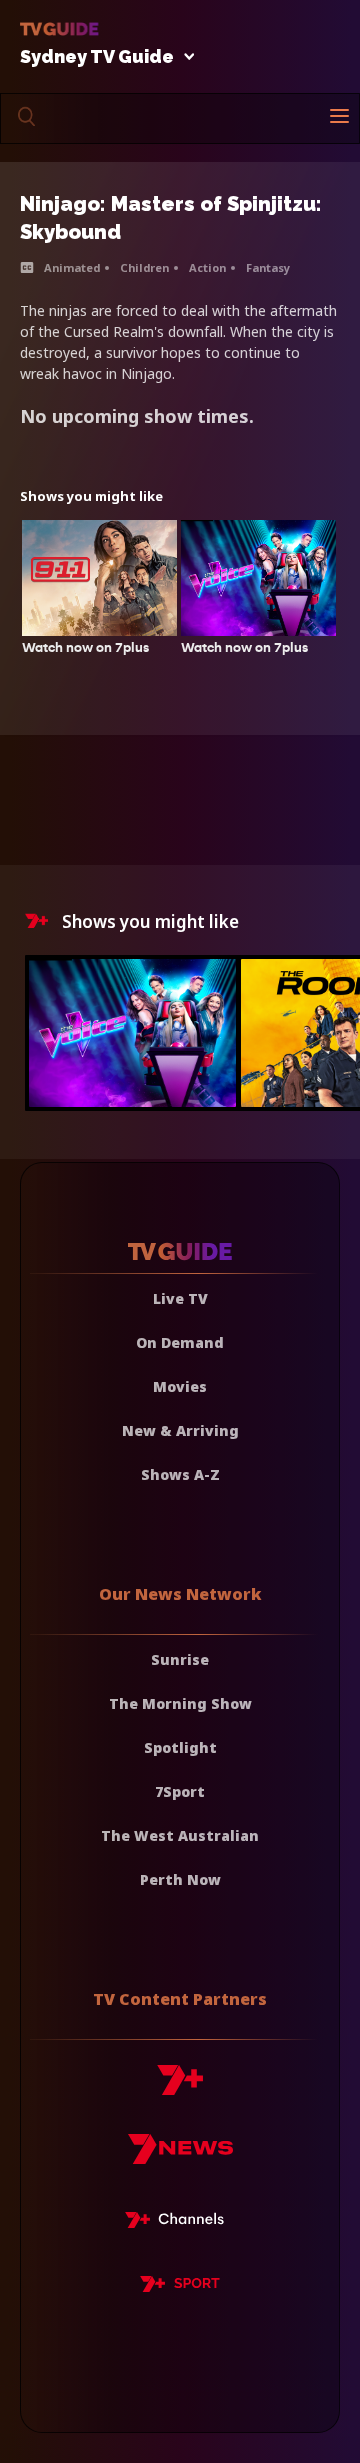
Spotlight (180, 1747)
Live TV (180, 1298)
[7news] (180, 2156)
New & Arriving (180, 1430)
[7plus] (180, 2087)
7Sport (180, 1791)
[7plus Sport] (180, 2287)
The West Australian (180, 1835)
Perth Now (180, 1879)
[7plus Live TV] (180, 2223)
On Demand (180, 1342)
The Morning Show (180, 1703)
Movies (180, 1386)
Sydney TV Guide (97, 57)
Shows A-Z (180, 1474)
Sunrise (180, 1659)
